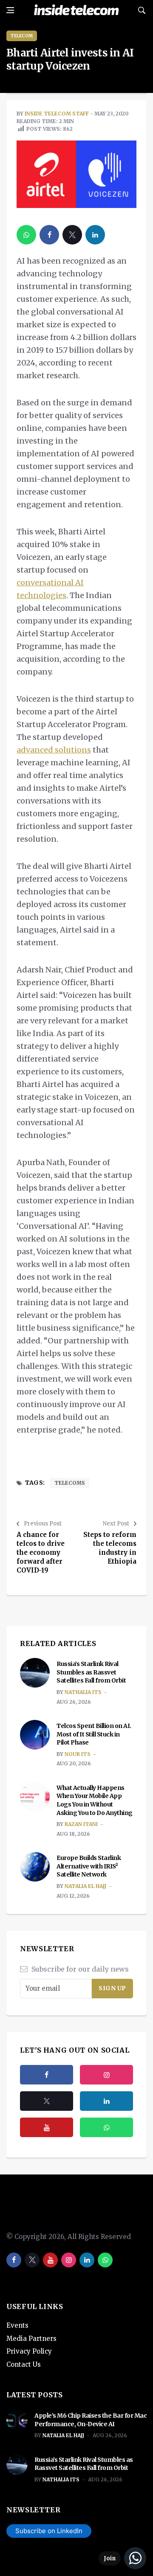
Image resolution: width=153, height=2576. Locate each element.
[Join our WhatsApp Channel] (122, 2558)
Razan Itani (81, 1824)
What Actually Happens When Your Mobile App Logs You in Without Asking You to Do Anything (95, 1800)
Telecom (22, 36)
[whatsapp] (26, 235)
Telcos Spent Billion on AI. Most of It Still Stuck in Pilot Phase (94, 1734)
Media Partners (31, 2339)
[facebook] (49, 235)
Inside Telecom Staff (57, 114)
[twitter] (72, 235)
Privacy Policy (29, 2351)
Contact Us (24, 2364)
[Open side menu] (10, 10)
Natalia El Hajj (85, 1886)
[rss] (106, 2101)
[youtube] (47, 2127)
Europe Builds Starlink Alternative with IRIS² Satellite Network (89, 1866)
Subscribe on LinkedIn (49, 2531)
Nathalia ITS (83, 1692)
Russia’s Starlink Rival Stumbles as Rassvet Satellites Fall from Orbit (92, 1672)
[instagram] (106, 2075)
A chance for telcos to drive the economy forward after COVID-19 (41, 1552)
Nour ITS (78, 1754)
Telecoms (70, 1483)
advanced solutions (54, 750)
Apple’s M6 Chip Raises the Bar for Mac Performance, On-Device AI (91, 2420)
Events (17, 2325)
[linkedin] (95, 235)
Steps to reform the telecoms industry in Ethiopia (110, 1548)
